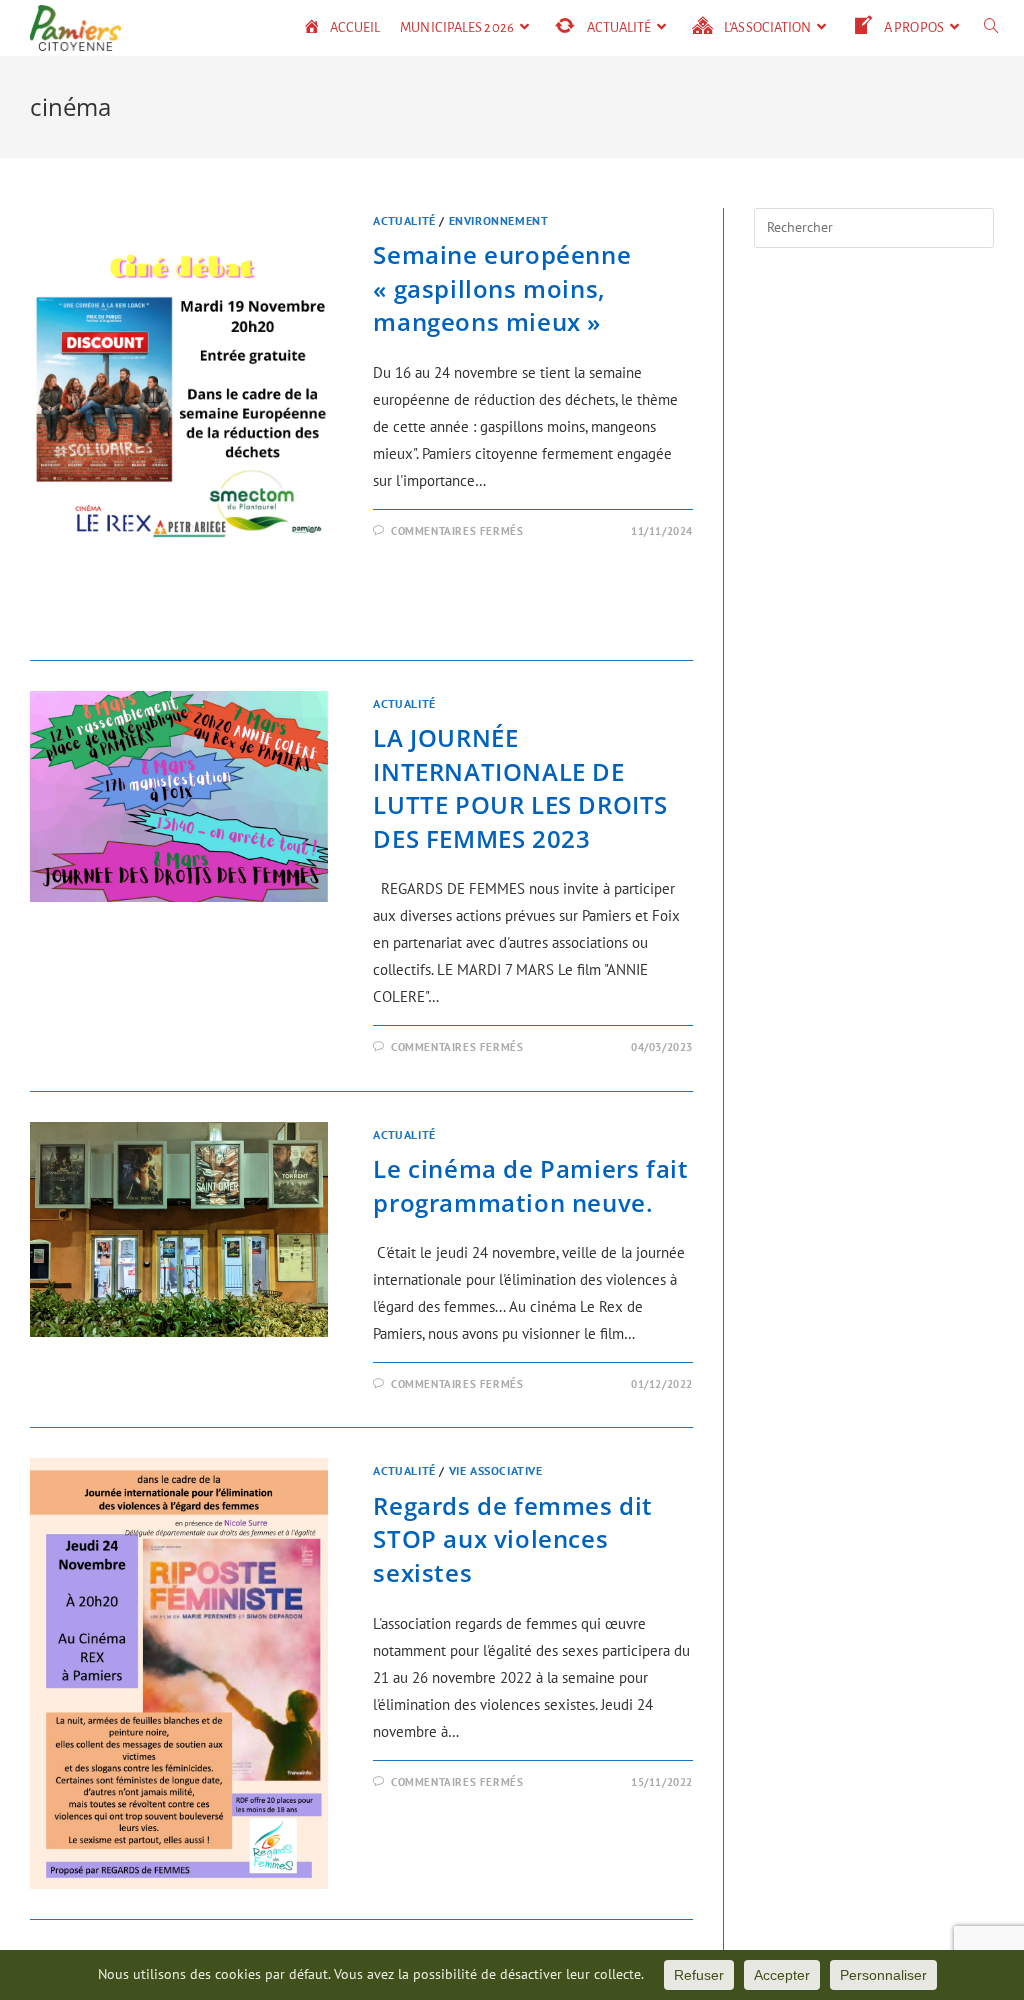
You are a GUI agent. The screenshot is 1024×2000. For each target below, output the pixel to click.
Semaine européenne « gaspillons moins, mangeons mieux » (502, 288)
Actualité (404, 220)
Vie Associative (496, 1470)
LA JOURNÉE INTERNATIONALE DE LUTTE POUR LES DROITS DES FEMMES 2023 (520, 788)
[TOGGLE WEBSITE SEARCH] (991, 28)
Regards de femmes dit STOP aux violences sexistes (513, 1539)
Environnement (499, 220)
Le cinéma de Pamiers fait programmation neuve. (530, 1185)
